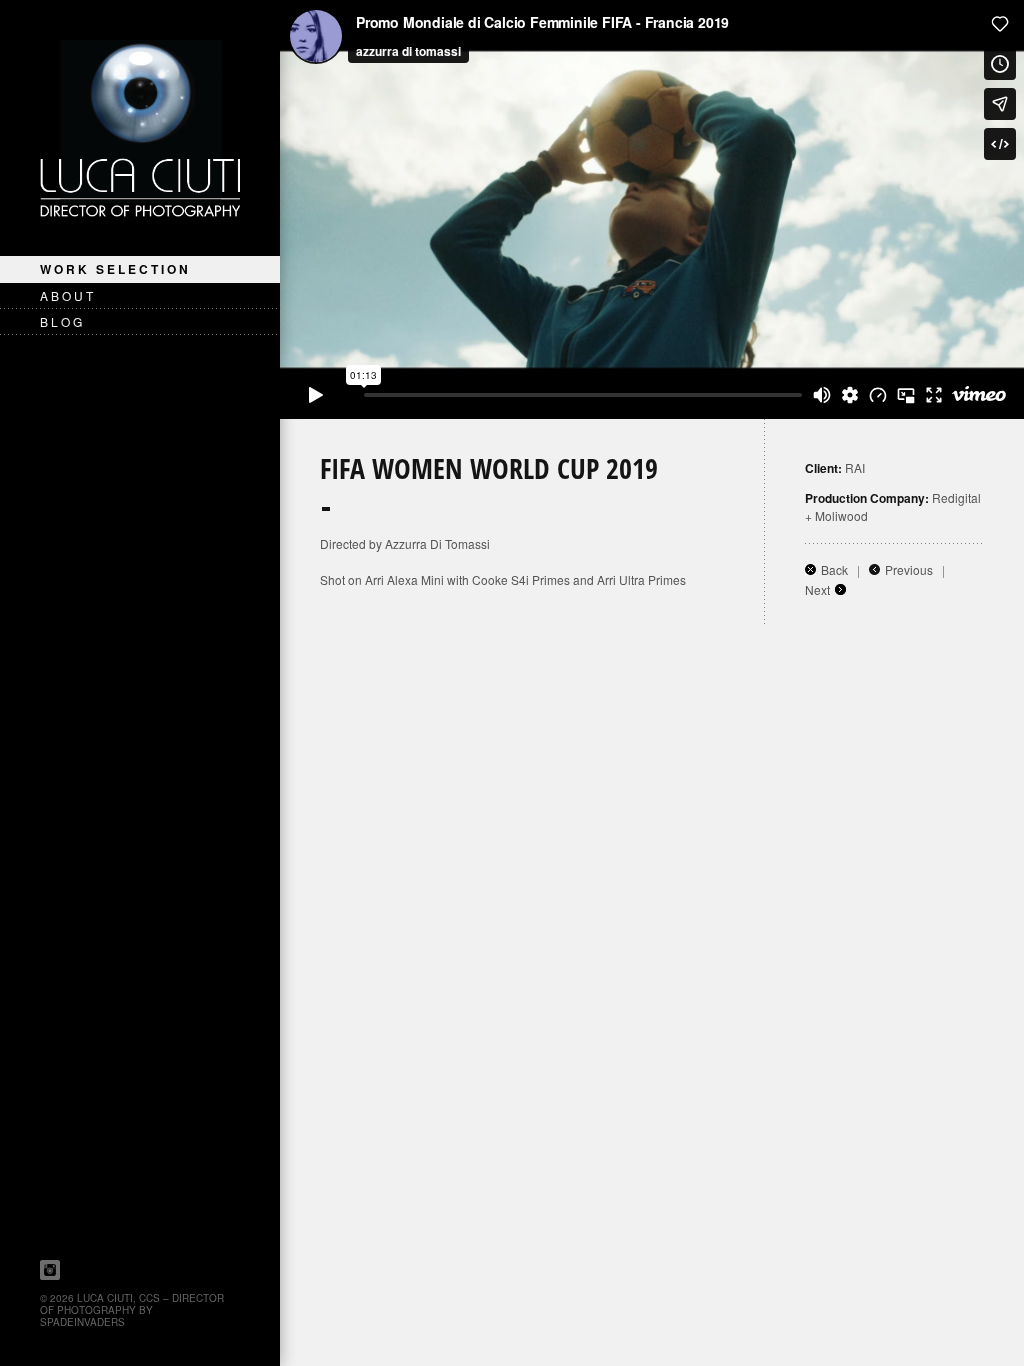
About (68, 295)
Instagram (50, 1270)
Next (817, 589)
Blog (62, 321)
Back (834, 569)
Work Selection (115, 269)
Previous (909, 569)
